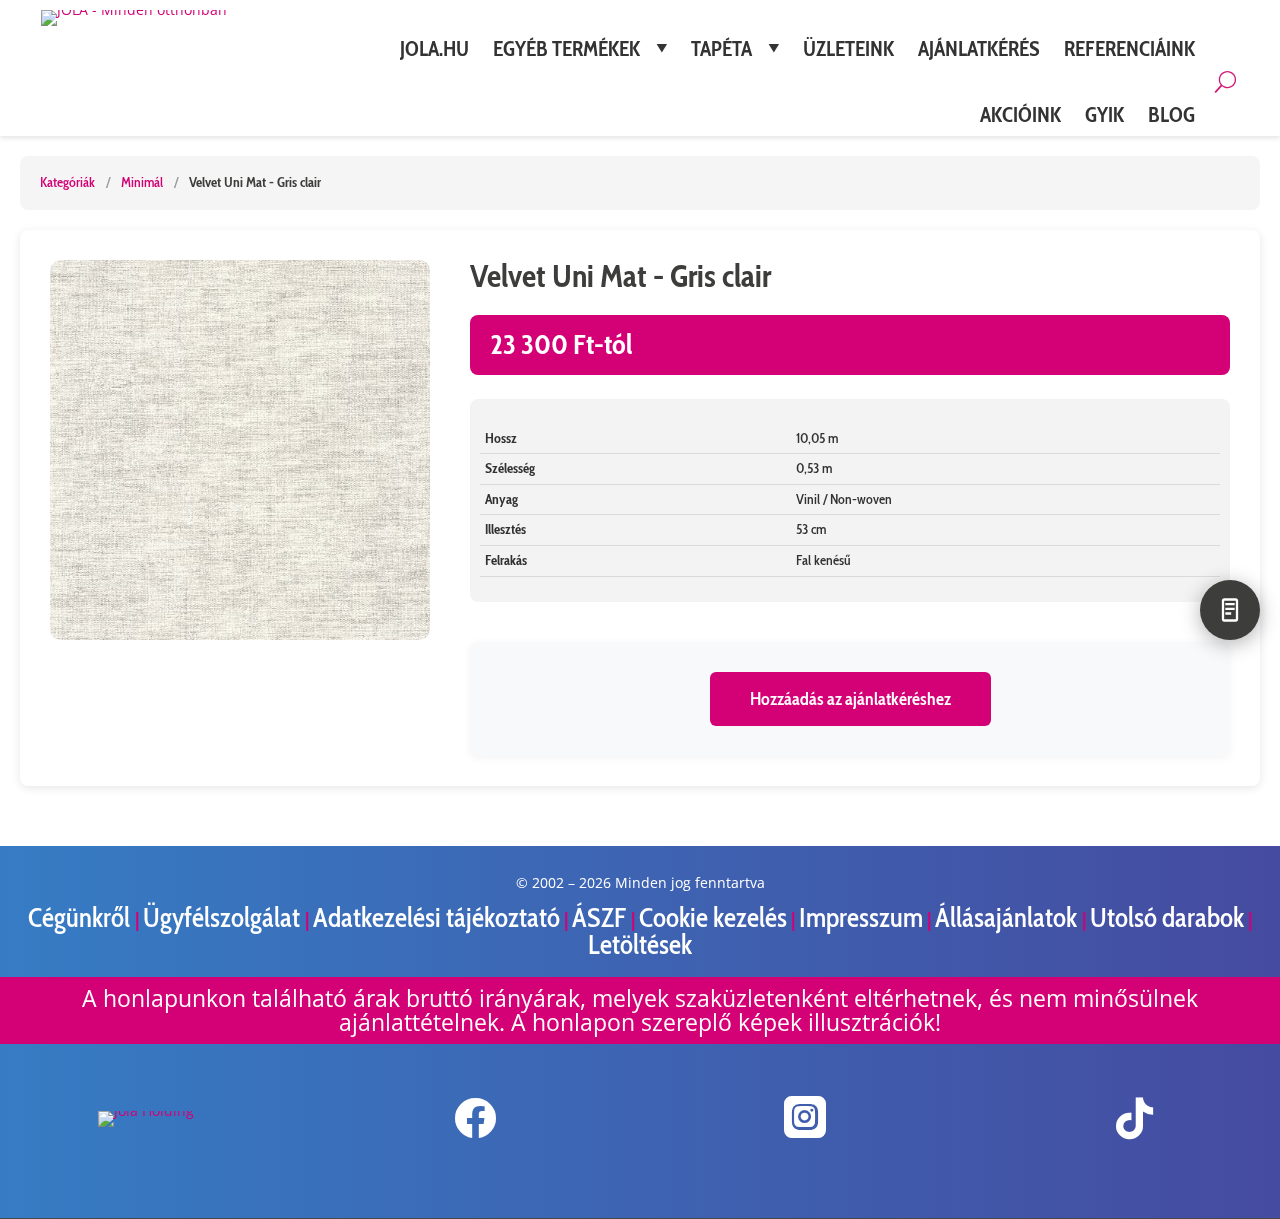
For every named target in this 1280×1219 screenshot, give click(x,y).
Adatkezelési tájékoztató (436, 917)
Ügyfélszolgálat (224, 917)
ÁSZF (601, 917)
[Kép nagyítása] (240, 450)
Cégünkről (81, 917)
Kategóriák (67, 182)
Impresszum (861, 917)
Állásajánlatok (1008, 917)
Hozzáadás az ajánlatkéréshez (850, 699)
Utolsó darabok (1167, 917)
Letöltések (640, 944)
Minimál (142, 182)
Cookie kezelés (713, 917)
